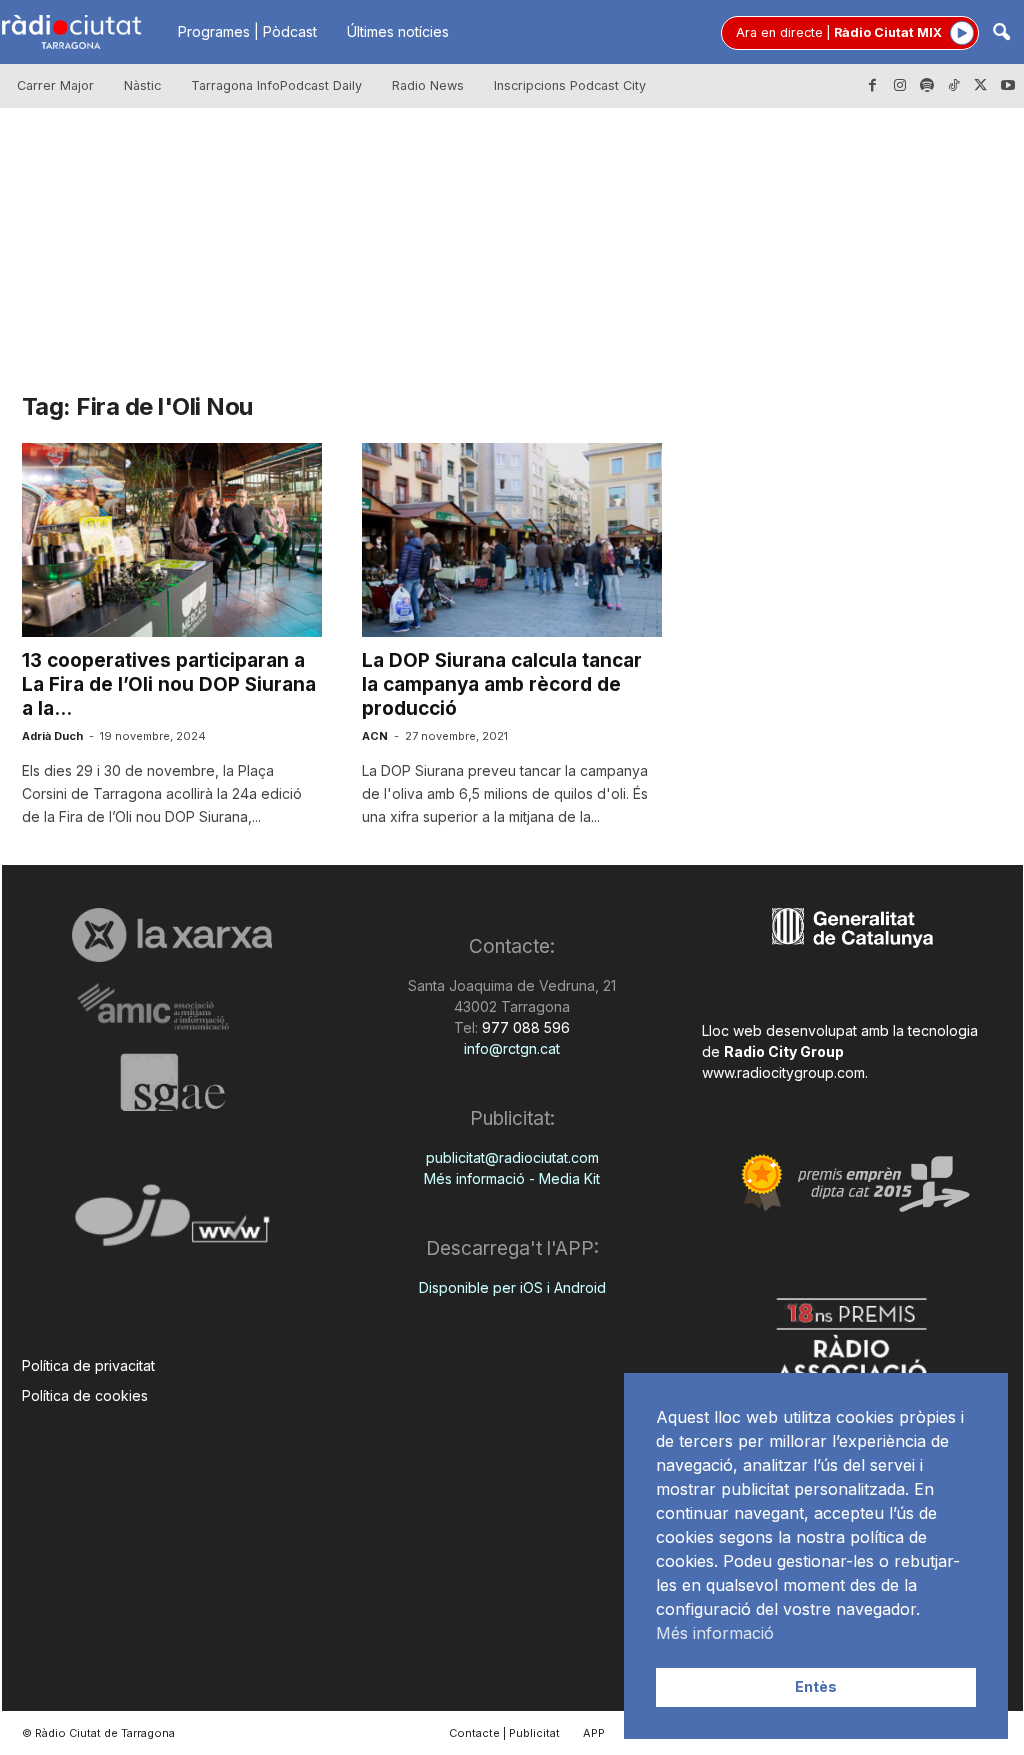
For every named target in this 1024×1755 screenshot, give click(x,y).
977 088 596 (524, 1027)
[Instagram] (900, 86)
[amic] (172, 1007)
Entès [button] (816, 1686)
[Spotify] (927, 86)
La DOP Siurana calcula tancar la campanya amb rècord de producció (502, 684)
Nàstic (142, 85)
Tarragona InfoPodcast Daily (276, 85)
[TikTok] (954, 86)
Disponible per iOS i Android (512, 1287)
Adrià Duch (52, 736)
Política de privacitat (88, 1365)
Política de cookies (85, 1395)
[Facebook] (873, 86)
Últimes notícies (398, 31)
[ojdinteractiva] (172, 1223)
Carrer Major (55, 85)
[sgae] (172, 1082)
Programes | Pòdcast (247, 31)
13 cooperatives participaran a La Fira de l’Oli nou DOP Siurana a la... (169, 684)
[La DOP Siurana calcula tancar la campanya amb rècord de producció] (512, 540)
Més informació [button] (715, 1633)
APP (594, 1733)
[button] (1001, 33)
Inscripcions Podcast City (570, 85)
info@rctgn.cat (512, 1048)
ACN (375, 736)
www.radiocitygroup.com (783, 1072)
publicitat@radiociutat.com (512, 1157)
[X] (981, 86)
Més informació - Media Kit (512, 1178)
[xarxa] (172, 935)
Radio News (428, 85)
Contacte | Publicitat (504, 1733)
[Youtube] (1008, 86)
